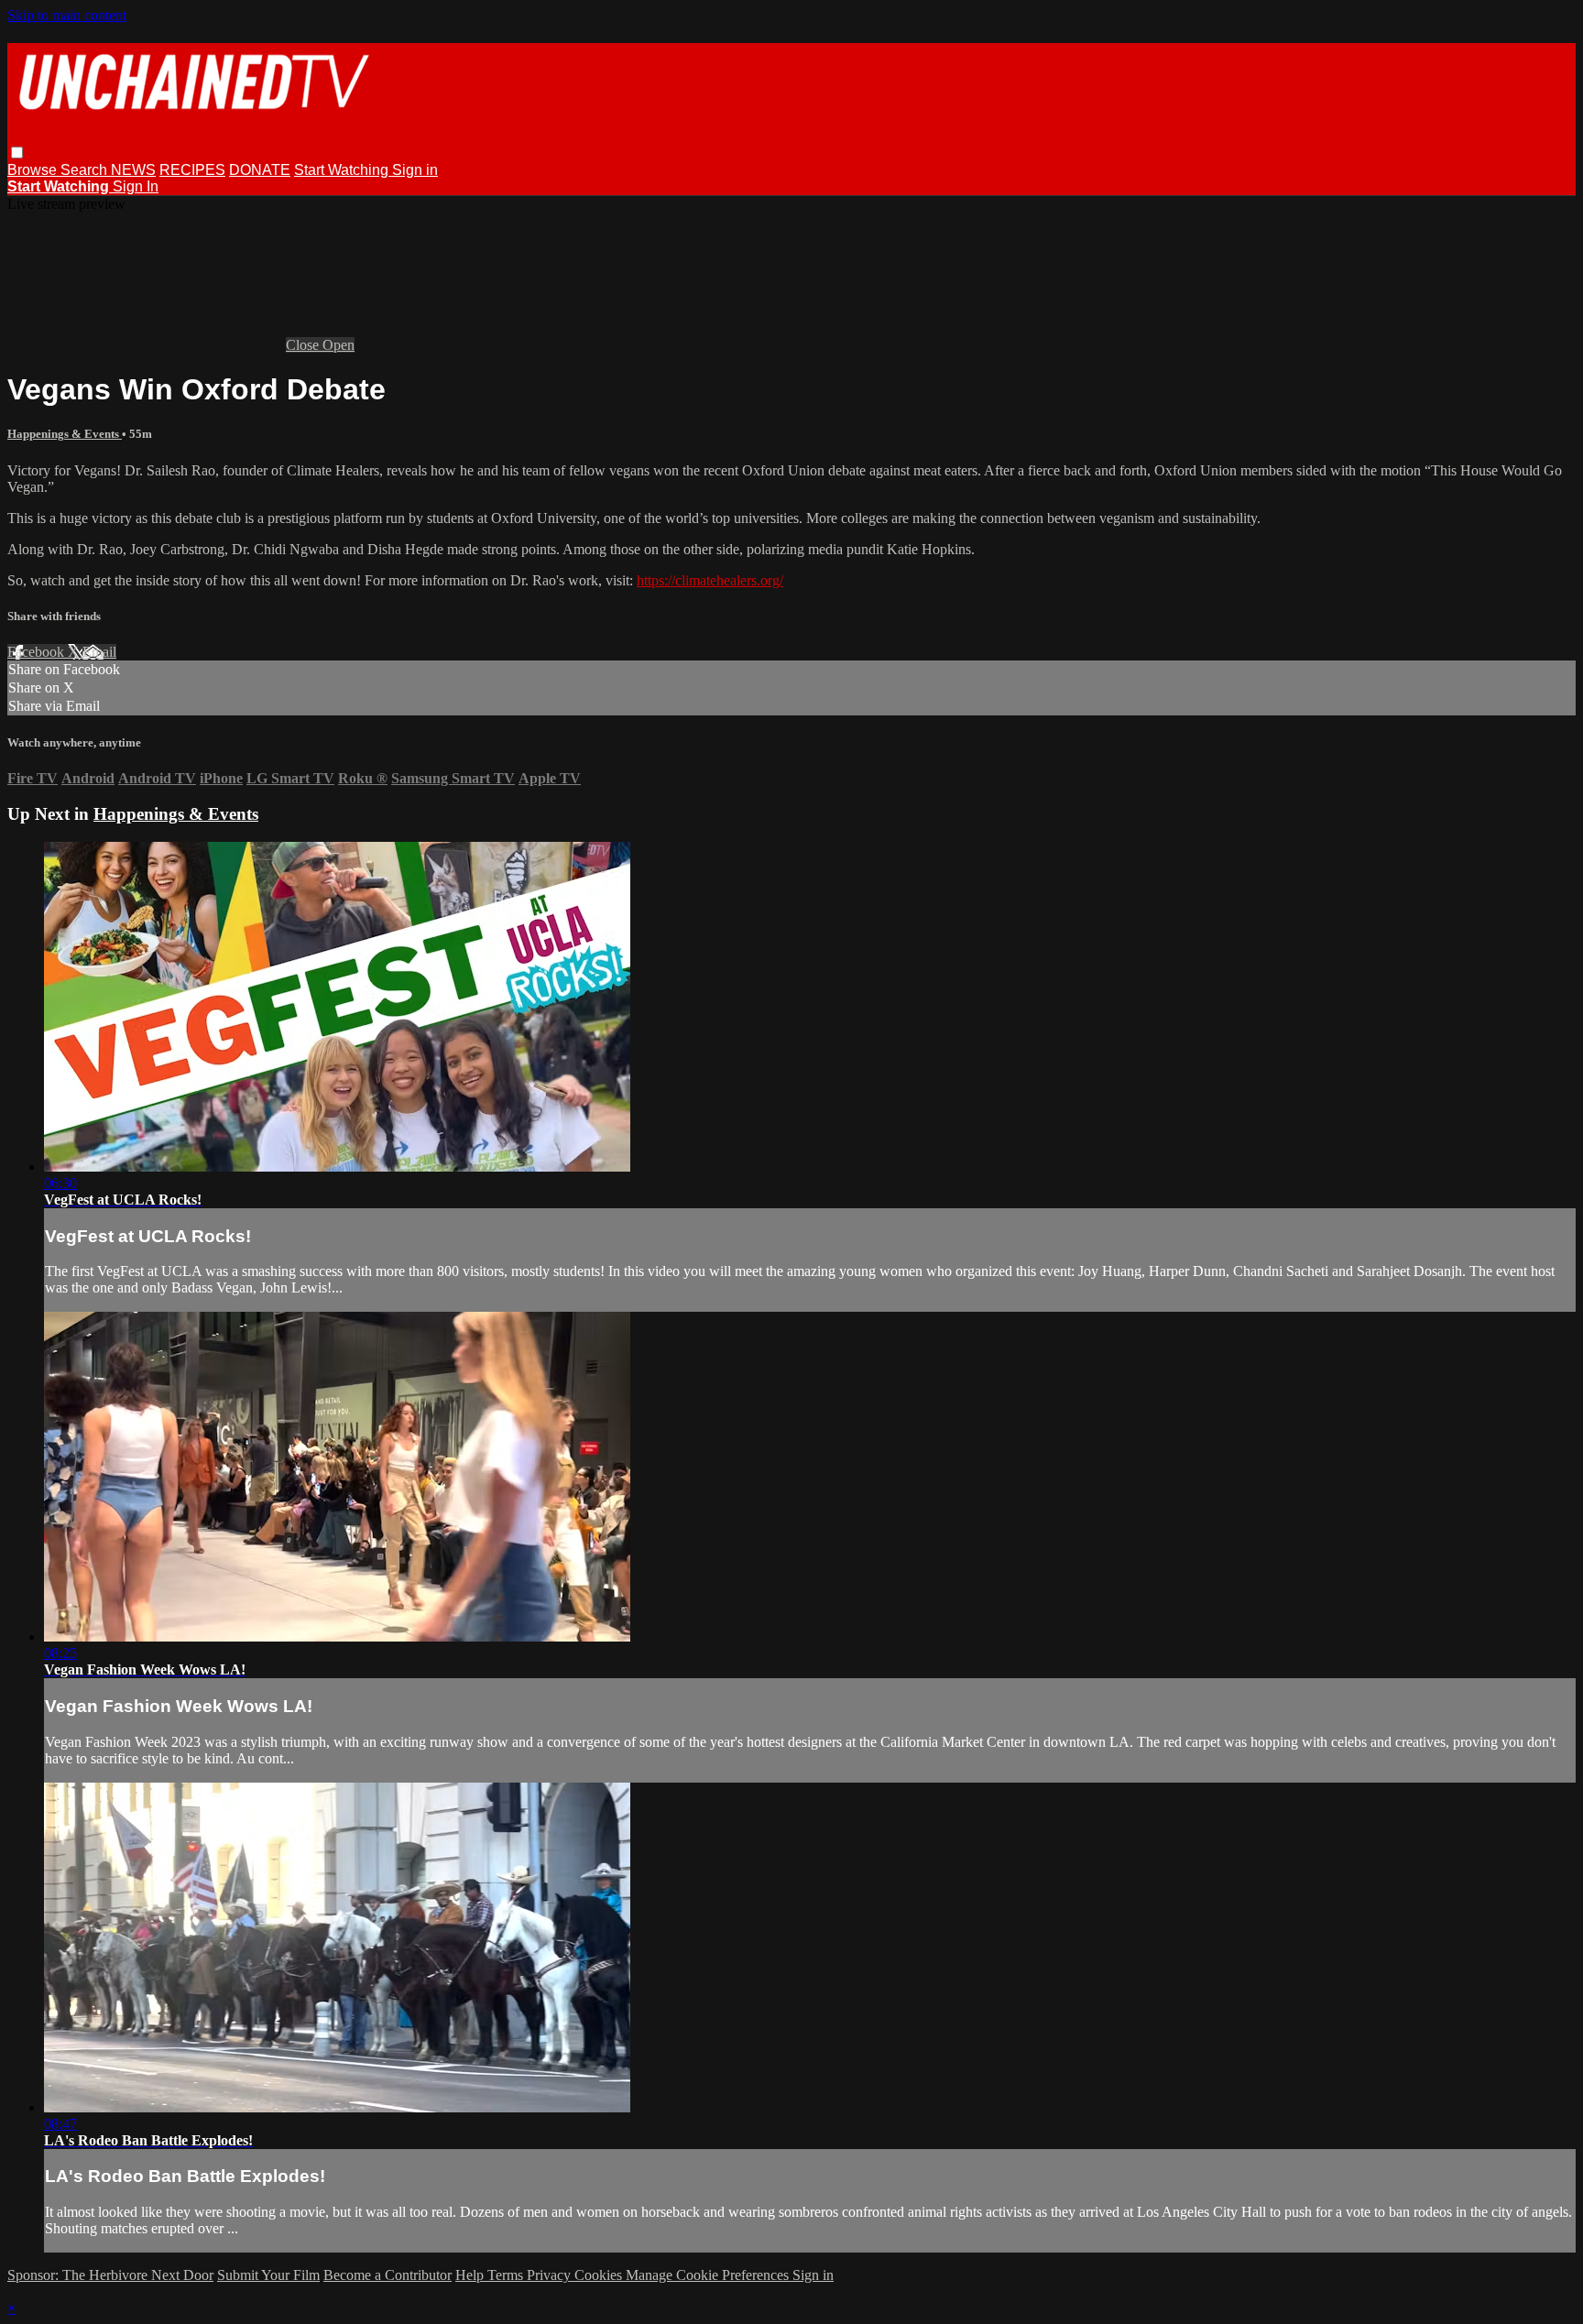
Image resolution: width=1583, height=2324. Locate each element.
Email (99, 652)
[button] (17, 153)
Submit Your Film (268, 2275)
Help (471, 2275)
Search (86, 170)
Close (304, 345)
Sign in (415, 170)
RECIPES (192, 170)
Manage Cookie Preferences (709, 2275)
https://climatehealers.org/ (710, 580)
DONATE (260, 170)
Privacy (551, 2275)
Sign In (136, 186)
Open (338, 345)
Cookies (600, 2275)
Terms (507, 2275)
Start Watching (343, 170)
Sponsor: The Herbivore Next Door (110, 2275)
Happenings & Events (65, 434)
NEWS (133, 170)
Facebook (38, 652)
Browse (34, 170)
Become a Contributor (388, 2275)
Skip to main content (67, 15)
